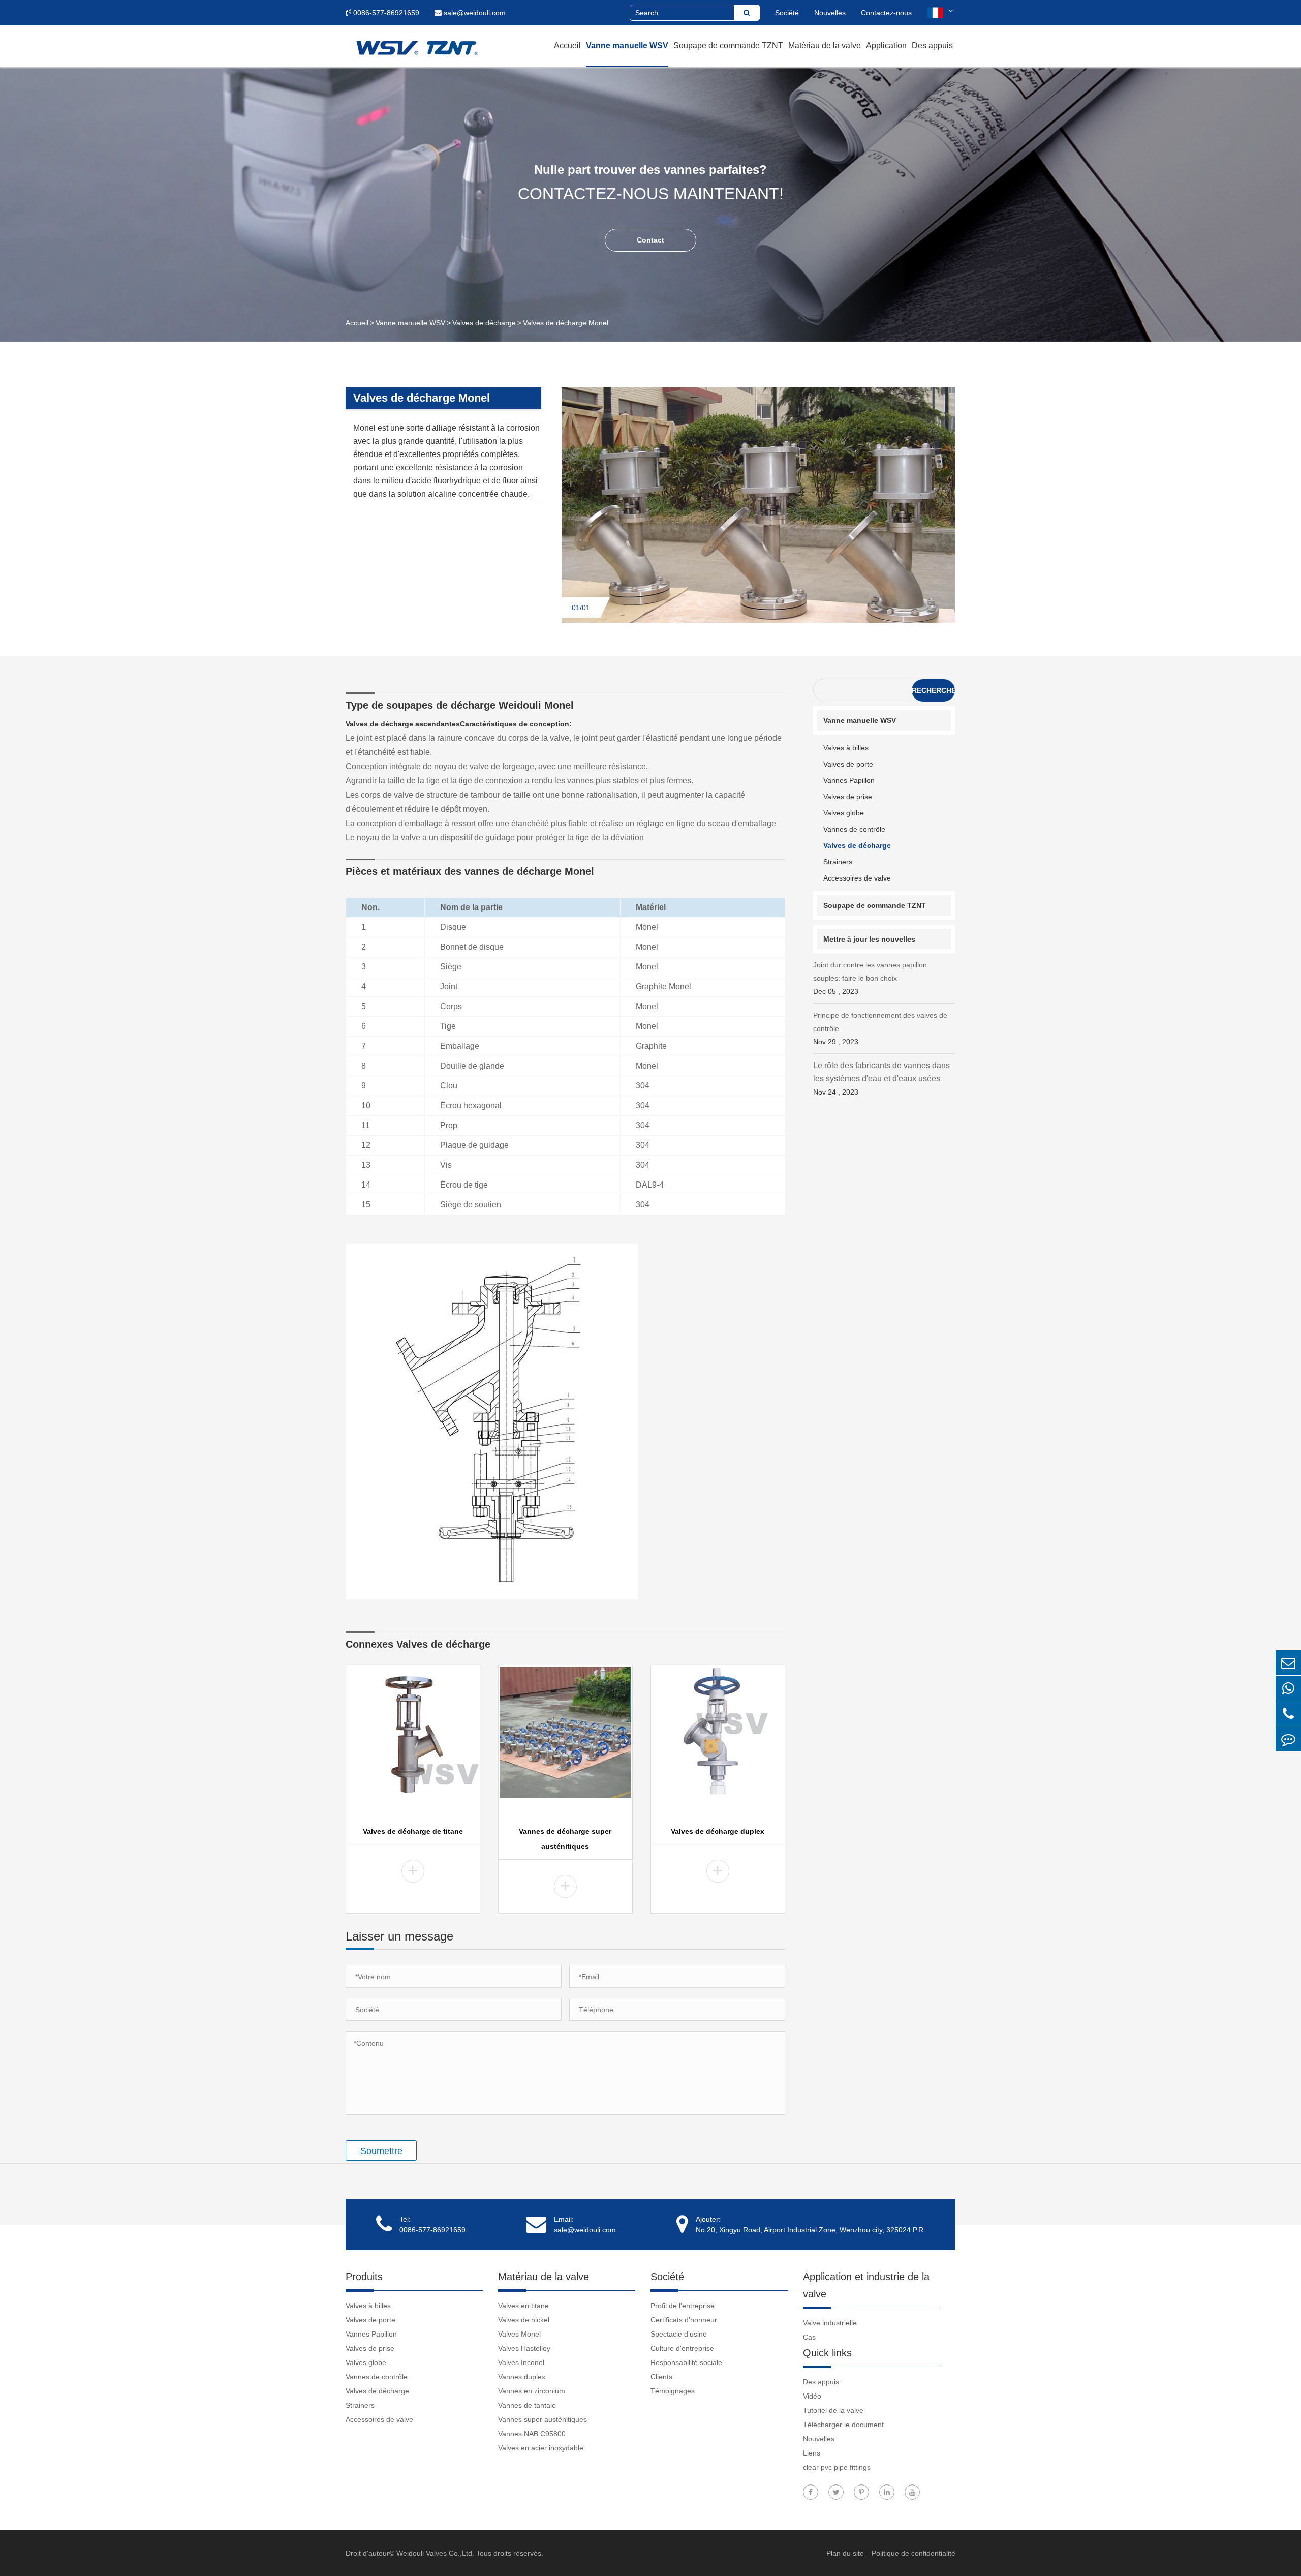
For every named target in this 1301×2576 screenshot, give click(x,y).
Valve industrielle (830, 2323)
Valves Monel (519, 2334)
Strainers (838, 862)
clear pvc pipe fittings (837, 2467)
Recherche (933, 690)
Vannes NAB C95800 (532, 2434)
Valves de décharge (484, 323)
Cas (809, 2337)
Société (787, 13)
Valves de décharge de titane (413, 1831)
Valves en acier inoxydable (541, 2448)
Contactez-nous (886, 13)
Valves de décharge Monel (566, 323)
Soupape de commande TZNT (728, 46)
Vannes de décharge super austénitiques (565, 1839)
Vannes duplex (522, 2377)
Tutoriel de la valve (833, 2410)
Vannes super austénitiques (543, 2419)
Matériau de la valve (825, 46)
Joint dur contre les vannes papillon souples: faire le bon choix (870, 978)
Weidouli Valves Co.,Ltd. (435, 2553)
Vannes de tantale (527, 2405)
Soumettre (381, 2151)
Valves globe (844, 813)
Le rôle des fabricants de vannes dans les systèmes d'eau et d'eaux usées (881, 1079)
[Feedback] (1288, 1739)
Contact (650, 240)
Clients (661, 2377)
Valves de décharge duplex (718, 1831)
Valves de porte (848, 764)
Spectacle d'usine (679, 2334)
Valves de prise (848, 797)
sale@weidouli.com (474, 13)
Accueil (567, 46)
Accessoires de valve (857, 878)
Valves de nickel (524, 2320)
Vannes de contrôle (854, 829)
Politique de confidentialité (913, 2553)
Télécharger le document (843, 2425)
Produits (364, 2277)
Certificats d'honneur (684, 2320)
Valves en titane (523, 2306)
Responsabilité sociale (686, 2362)
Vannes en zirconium (532, 2391)
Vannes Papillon (849, 780)
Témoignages (673, 2391)
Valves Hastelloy (524, 2348)
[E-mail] (1288, 1663)
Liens (812, 2453)
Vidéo (812, 2396)
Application (886, 46)
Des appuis (932, 46)
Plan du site (846, 2553)
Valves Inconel (521, 2362)
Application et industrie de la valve (866, 2285)
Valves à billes (846, 748)
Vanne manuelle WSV (627, 46)
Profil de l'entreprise (683, 2306)
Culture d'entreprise (682, 2348)
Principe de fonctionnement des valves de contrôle (880, 1028)
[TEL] (1288, 1714)
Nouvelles (830, 13)
